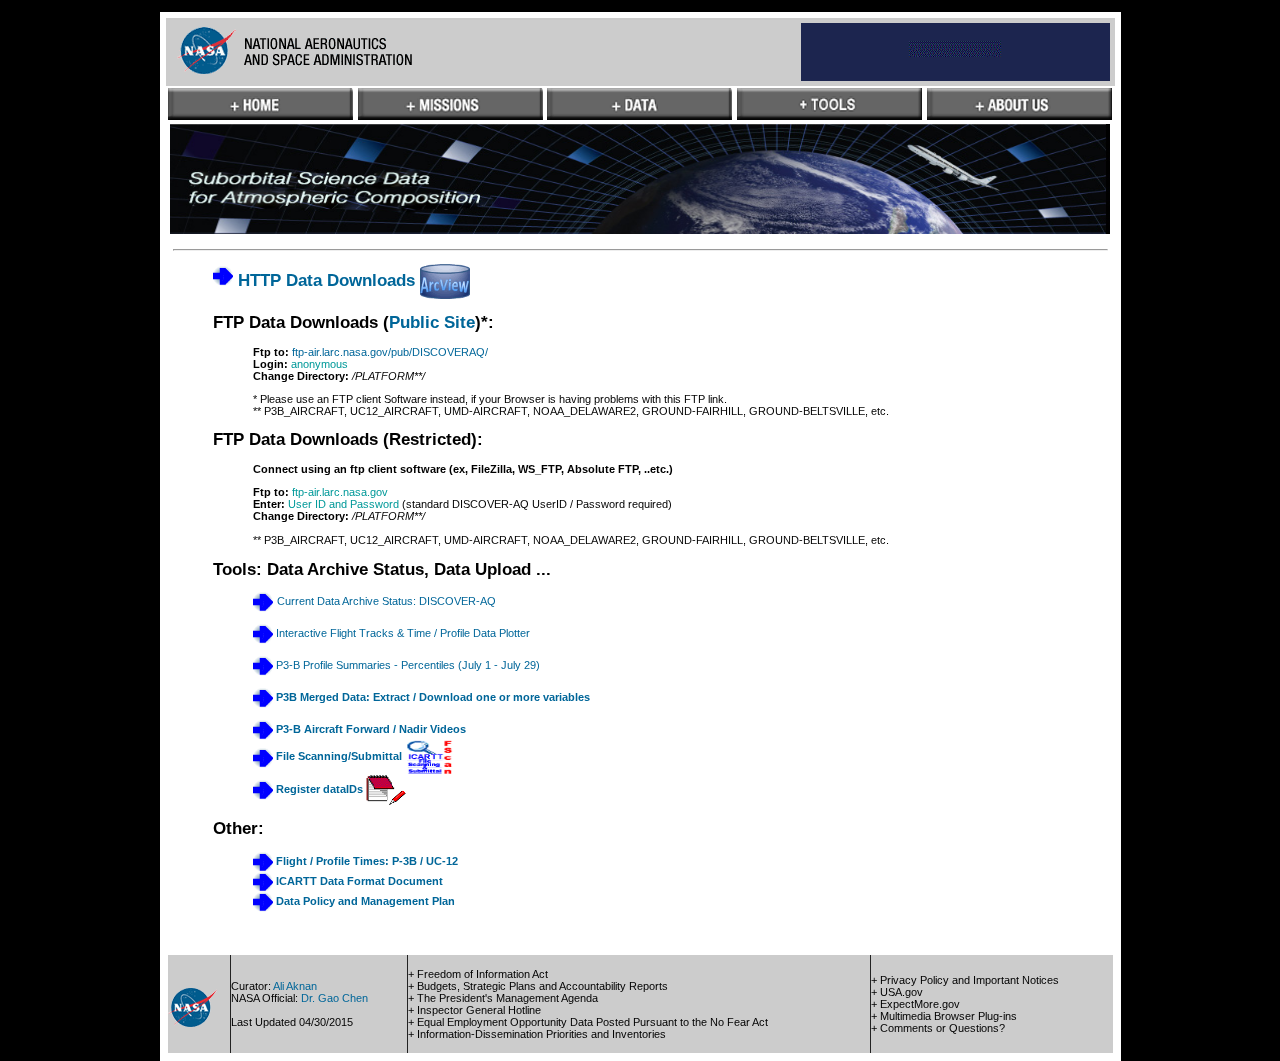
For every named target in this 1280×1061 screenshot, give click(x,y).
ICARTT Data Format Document (358, 881)
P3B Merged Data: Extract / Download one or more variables (433, 697)
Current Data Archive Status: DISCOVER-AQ (386, 602)
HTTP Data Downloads (324, 280)
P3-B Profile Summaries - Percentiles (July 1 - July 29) (408, 665)
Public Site (432, 322)
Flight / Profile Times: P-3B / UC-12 (367, 861)
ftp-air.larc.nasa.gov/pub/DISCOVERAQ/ (390, 352)
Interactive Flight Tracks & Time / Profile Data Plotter (401, 633)
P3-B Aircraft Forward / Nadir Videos (369, 729)
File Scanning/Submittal (340, 757)
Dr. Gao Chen (334, 998)
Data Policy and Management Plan (364, 901)
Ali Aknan (295, 986)
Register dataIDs (319, 789)
